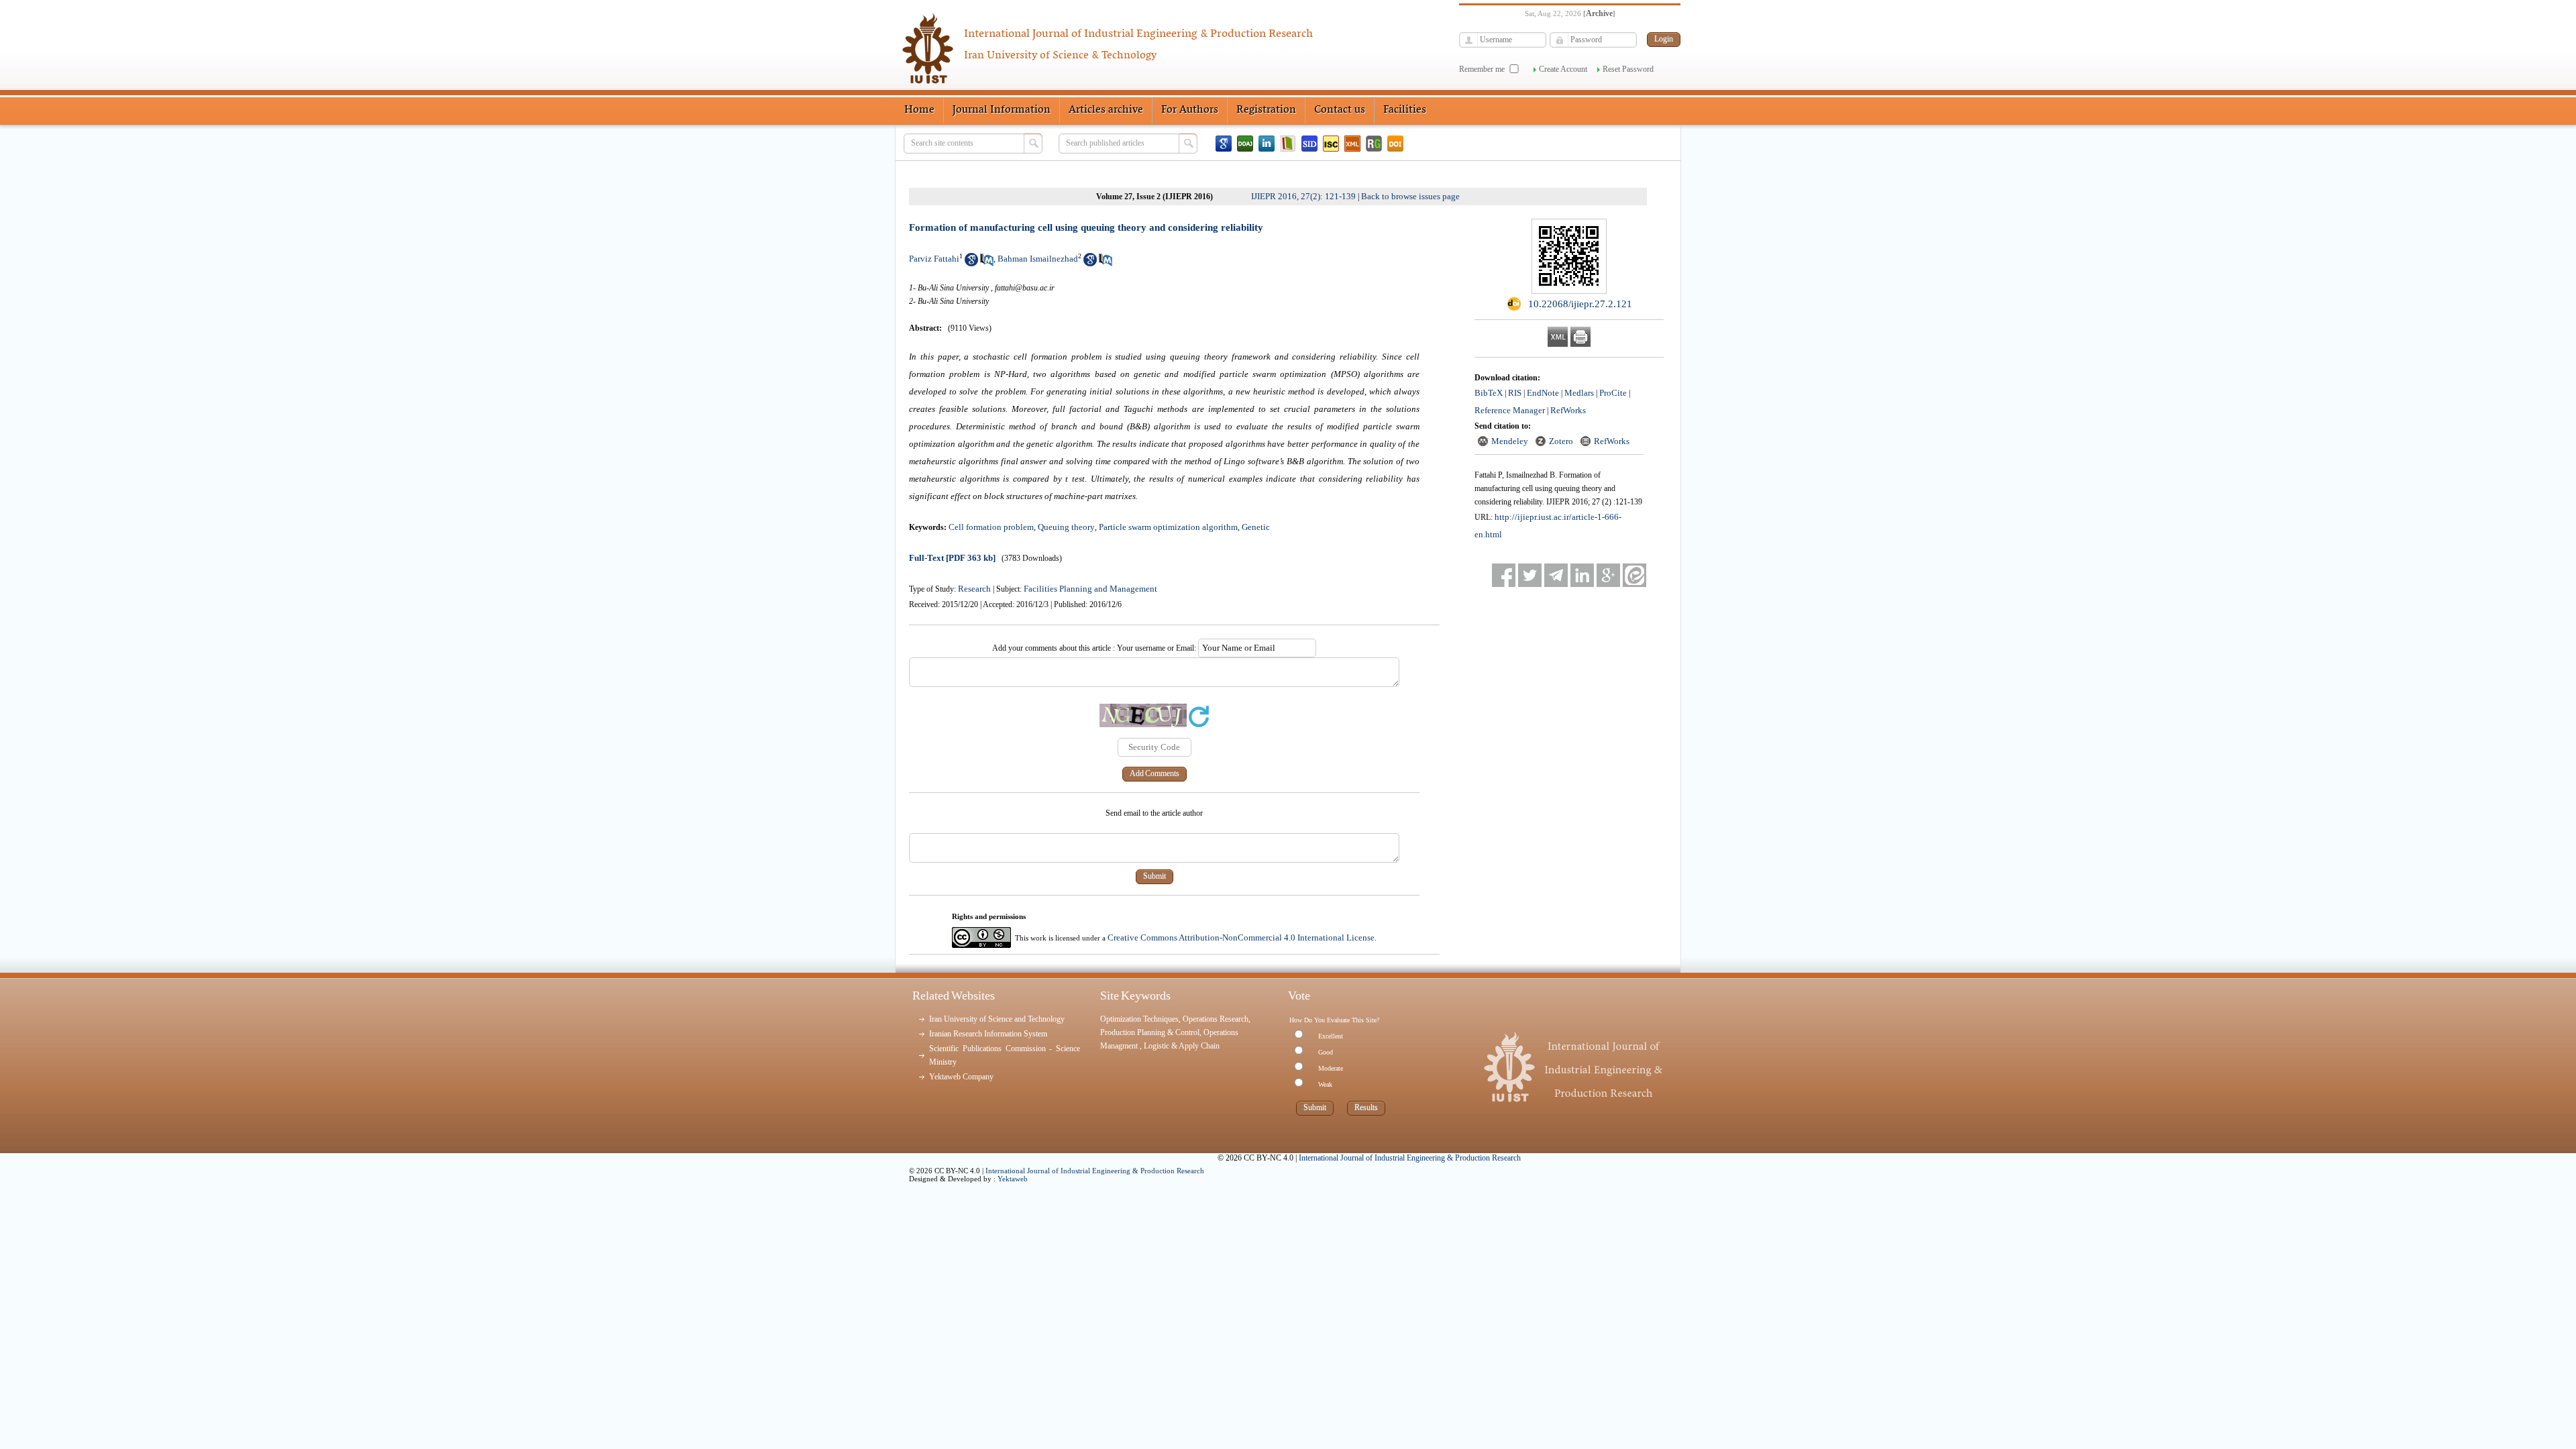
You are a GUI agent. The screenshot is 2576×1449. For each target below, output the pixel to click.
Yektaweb (1013, 1179)
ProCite (1613, 393)
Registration (1266, 110)
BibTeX (1489, 393)
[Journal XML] (1352, 144)
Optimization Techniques (1139, 1019)
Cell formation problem (991, 527)
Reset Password (1628, 69)
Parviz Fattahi (934, 259)
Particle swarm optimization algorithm (1168, 527)
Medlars (1579, 393)
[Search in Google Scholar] (971, 263)
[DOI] (1395, 144)
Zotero (1561, 441)
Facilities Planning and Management (1090, 589)
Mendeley (1510, 441)
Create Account (1563, 69)
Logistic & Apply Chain (1182, 1046)
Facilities (1405, 110)
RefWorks (1568, 410)
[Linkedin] (1267, 144)
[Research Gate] (1374, 144)
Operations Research (1216, 1019)
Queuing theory (1066, 527)
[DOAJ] (1245, 144)
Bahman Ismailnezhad (1038, 259)
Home (919, 110)
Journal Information (1002, 110)
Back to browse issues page (1410, 196)
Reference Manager (1510, 410)
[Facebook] (1504, 575)
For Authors (1190, 110)
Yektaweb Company (961, 1077)
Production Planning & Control (1150, 1032)
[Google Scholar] (1224, 144)
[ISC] (1331, 144)
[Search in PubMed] (987, 263)
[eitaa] (1634, 575)
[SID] (1309, 144)
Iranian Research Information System (988, 1034)
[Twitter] (1530, 575)
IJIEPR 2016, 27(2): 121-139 (1303, 196)
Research (974, 589)
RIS (1515, 393)
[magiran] (1288, 144)
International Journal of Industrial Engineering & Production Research (1095, 1171)
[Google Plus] (1608, 575)
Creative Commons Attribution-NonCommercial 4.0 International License (1241, 937)
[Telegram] (1556, 575)
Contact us (1340, 110)
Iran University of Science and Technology (997, 1019)
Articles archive (1106, 110)
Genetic (1256, 527)
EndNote (1543, 393)
